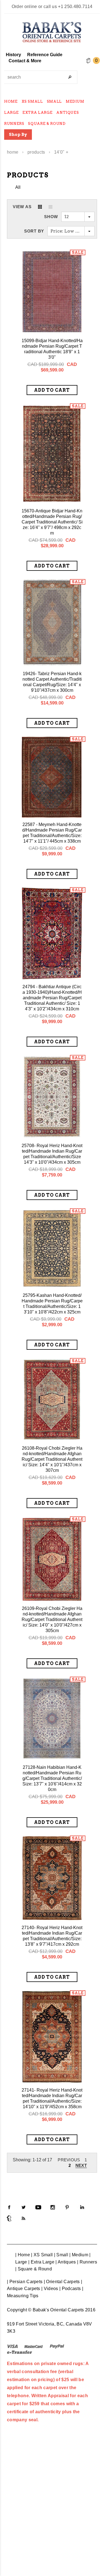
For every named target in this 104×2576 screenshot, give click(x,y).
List (50, 207)
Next (81, 2165)
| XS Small (42, 2255)
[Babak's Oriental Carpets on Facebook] (9, 2207)
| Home (23, 2255)
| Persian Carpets (25, 2282)
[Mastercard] (34, 2346)
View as (22, 207)
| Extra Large (41, 2262)
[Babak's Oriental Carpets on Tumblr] (9, 2218)
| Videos (50, 2289)
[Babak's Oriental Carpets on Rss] (24, 2218)
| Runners (87, 2262)
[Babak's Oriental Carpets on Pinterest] (67, 2207)
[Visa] (12, 2346)
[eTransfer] (20, 2352)
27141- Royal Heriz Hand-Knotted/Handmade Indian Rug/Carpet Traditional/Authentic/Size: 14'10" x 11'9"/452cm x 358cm (52, 2098)
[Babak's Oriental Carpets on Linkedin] (82, 2207)
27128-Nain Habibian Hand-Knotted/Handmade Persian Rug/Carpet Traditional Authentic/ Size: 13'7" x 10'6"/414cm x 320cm (52, 1778)
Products (36, 152)
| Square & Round (34, 2269)
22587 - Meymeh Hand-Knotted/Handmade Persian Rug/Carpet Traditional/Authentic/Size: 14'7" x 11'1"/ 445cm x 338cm (52, 833)
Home (13, 152)
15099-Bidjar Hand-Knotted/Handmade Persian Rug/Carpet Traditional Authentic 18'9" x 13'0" (52, 349)
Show (51, 217)
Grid (40, 207)
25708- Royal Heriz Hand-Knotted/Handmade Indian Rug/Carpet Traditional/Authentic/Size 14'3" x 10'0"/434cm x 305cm (52, 1154)
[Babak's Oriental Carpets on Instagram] (53, 2207)
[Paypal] (57, 2346)
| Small (61, 2255)
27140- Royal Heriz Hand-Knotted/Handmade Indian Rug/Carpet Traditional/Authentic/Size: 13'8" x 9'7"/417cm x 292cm (52, 1936)
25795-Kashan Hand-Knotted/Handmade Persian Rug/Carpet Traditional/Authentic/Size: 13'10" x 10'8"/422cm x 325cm (52, 1304)
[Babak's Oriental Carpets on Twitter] (24, 2207)
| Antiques (66, 2262)
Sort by (34, 231)
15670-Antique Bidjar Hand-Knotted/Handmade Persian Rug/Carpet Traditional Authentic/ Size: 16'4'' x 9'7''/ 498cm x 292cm (52, 522)
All (18, 187)
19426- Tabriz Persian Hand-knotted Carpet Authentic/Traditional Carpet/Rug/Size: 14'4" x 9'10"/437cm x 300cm (52, 682)
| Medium (79, 2255)
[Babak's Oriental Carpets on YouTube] (38, 2207)
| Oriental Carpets (62, 2282)
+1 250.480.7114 (75, 7)
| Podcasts (70, 2289)
